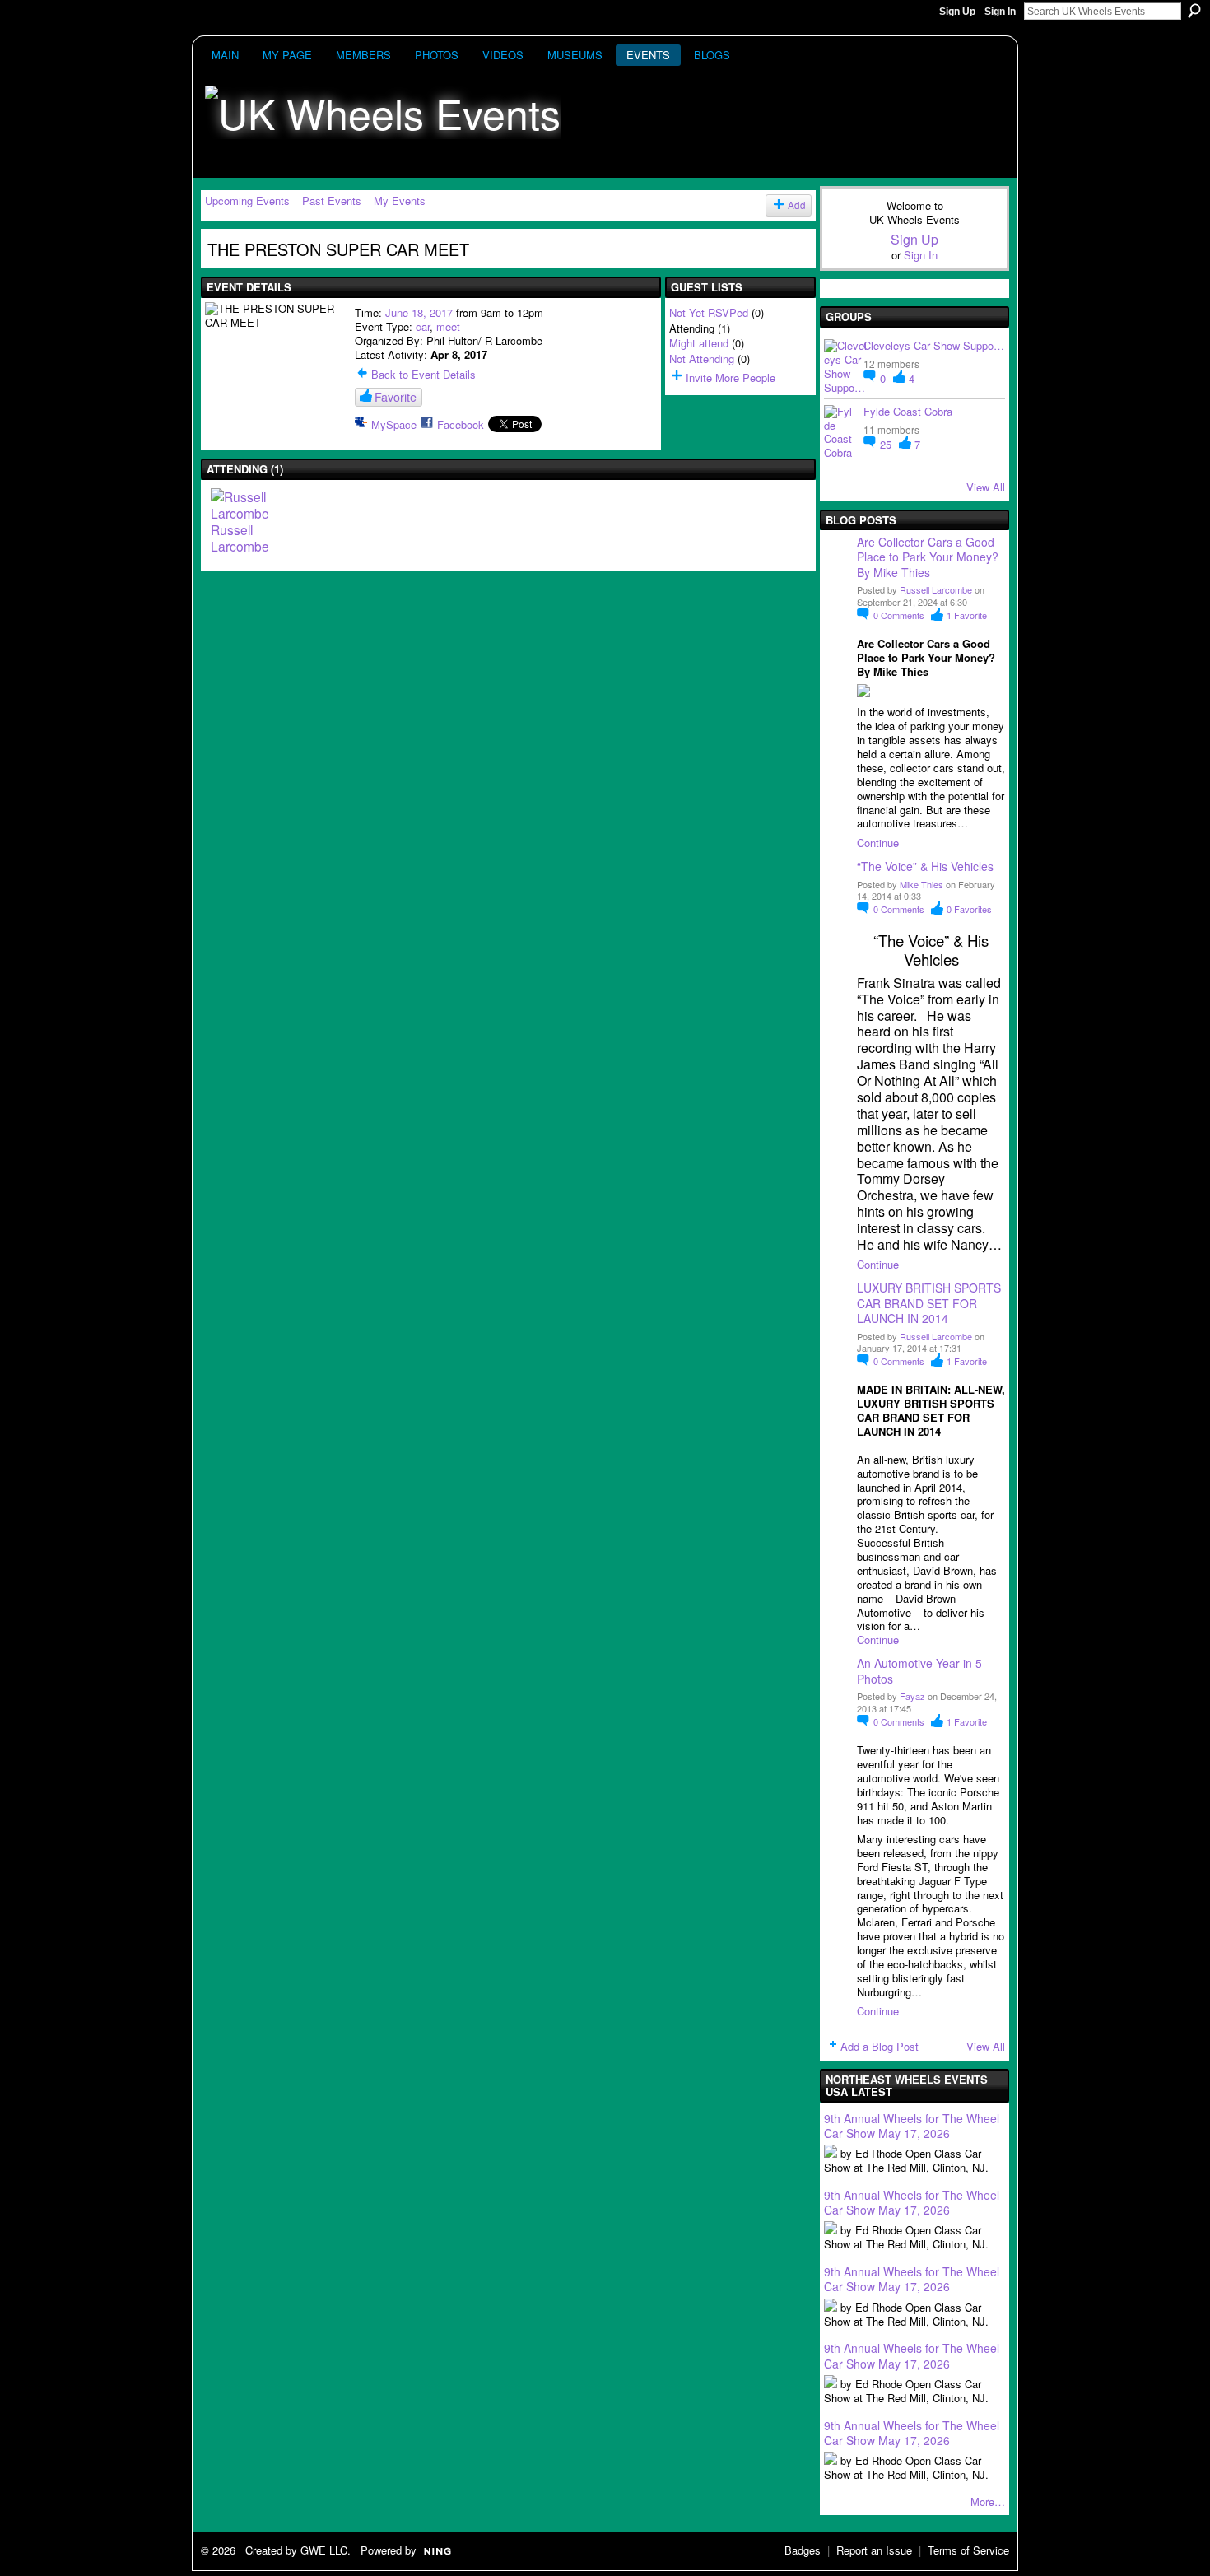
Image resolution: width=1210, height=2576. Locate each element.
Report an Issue (874, 2550)
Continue (878, 843)
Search (1194, 11)
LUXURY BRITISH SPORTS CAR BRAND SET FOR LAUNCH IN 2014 (929, 1302)
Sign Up (957, 12)
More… (988, 2501)
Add (797, 205)
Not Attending (702, 359)
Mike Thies (921, 884)
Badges (803, 2550)
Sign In (1000, 12)
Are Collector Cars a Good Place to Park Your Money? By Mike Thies (929, 557)
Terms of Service (968, 2550)
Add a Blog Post (880, 2046)
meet (448, 326)
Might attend (699, 343)
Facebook (461, 424)
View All (986, 487)
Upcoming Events (247, 200)
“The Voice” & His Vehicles (925, 866)
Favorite (396, 397)
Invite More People (731, 377)
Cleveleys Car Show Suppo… (934, 345)
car (423, 326)
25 (887, 444)
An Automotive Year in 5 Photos (919, 1670)
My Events (400, 200)
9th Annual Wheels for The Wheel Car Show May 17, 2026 (912, 2126)
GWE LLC (324, 2550)
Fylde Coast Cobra (908, 411)
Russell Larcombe (936, 589)
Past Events (332, 200)
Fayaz (912, 1696)
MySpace (394, 424)
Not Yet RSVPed (709, 312)
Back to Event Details (423, 374)
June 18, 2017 (419, 312)
